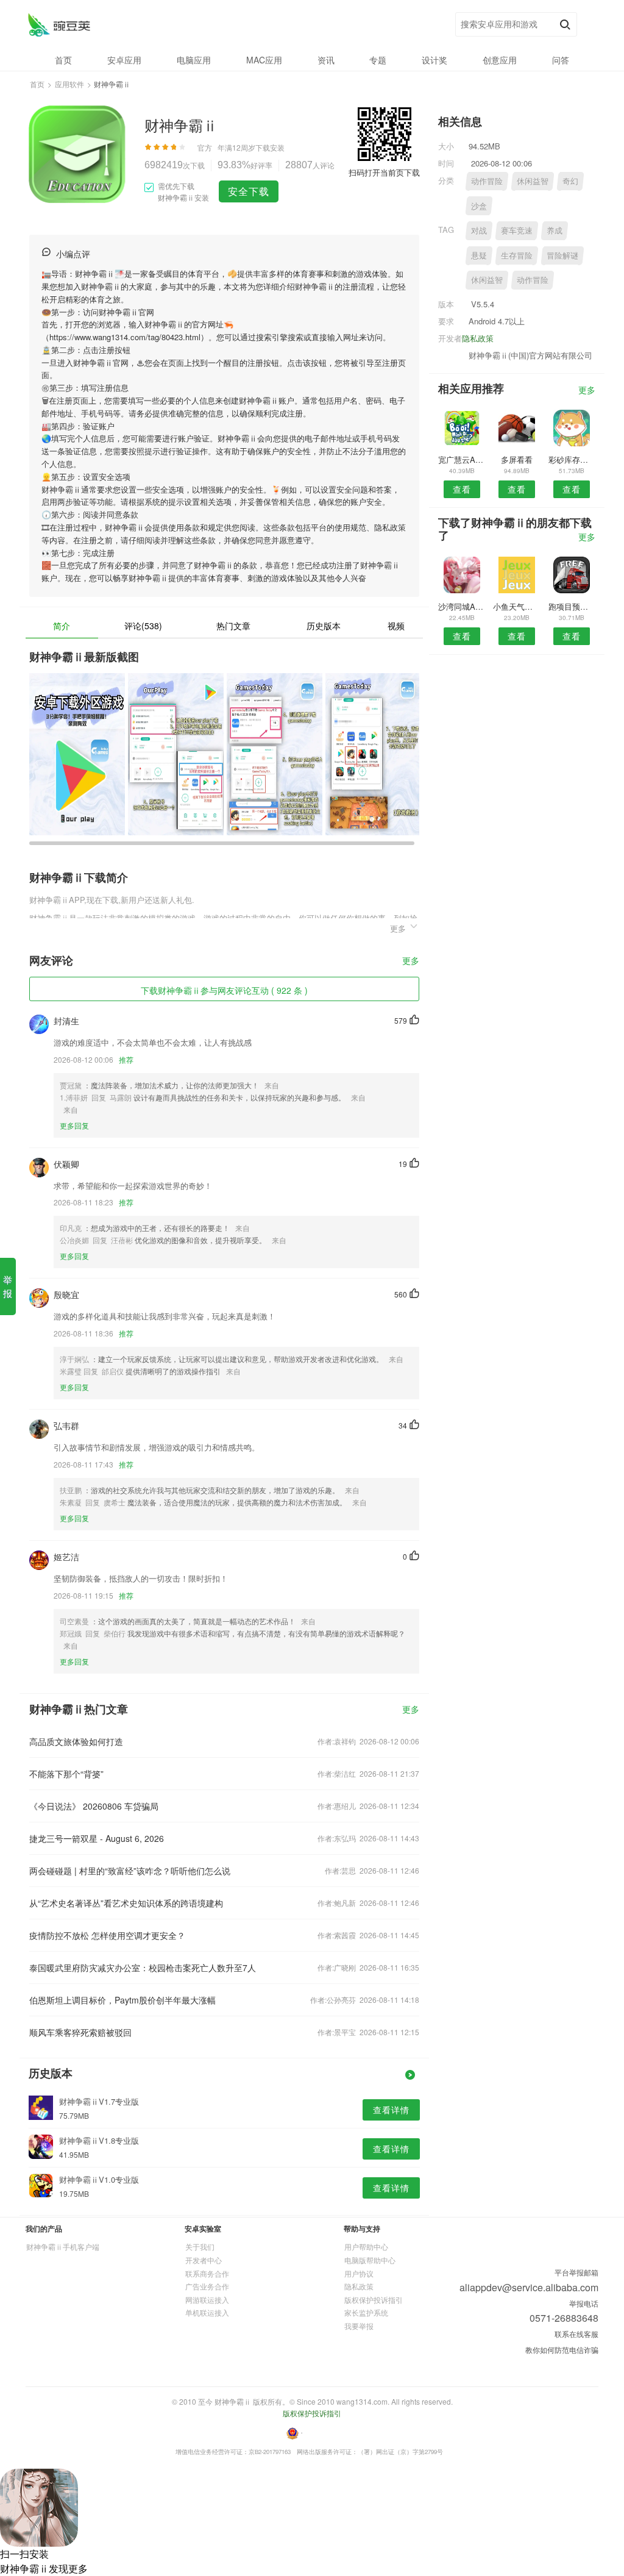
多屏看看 (517, 459)
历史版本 (324, 626)
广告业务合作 (207, 2286)
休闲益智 (533, 181)
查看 (462, 489)
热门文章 (233, 626)
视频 (396, 626)
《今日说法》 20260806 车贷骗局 (94, 1806)
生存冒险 (517, 255)
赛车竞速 (517, 230)
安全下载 (249, 191)
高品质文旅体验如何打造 (76, 1741)
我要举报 (359, 2326)
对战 (479, 230)
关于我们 (200, 2246)
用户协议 (359, 2273)
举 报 (8, 1286)
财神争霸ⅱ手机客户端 (63, 2246)
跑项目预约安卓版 (572, 606)
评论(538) (143, 626)
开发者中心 (204, 2260)
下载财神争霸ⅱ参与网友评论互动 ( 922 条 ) (224, 990)
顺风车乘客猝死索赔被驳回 (80, 2032)
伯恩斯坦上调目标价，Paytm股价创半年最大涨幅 (122, 2000)
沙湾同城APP (462, 606)
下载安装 (270, 147)
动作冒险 (487, 181)
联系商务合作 (207, 2273)
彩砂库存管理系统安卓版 (572, 459)
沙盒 (479, 206)
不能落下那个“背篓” (66, 1774)
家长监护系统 (366, 2312)
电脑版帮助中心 (370, 2260)
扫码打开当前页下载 (384, 172)
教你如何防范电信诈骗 (562, 2349)
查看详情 (391, 2110)
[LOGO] (59, 25)
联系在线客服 (576, 2334)
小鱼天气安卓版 (516, 606)
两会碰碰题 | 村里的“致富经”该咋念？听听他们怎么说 (130, 1871)
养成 (555, 230)
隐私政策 (478, 338)
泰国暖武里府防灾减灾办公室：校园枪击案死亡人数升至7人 (143, 1968)
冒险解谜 (562, 255)
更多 (411, 961)
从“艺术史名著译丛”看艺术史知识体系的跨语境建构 (126, 1903)
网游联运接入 (207, 2299)
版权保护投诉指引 (374, 2299)
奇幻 (570, 181)
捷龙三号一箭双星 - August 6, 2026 (97, 1838)
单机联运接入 (207, 2312)
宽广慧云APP (462, 459)
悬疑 (479, 255)
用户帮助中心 (366, 2246)
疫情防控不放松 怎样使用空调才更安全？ (107, 1935)
